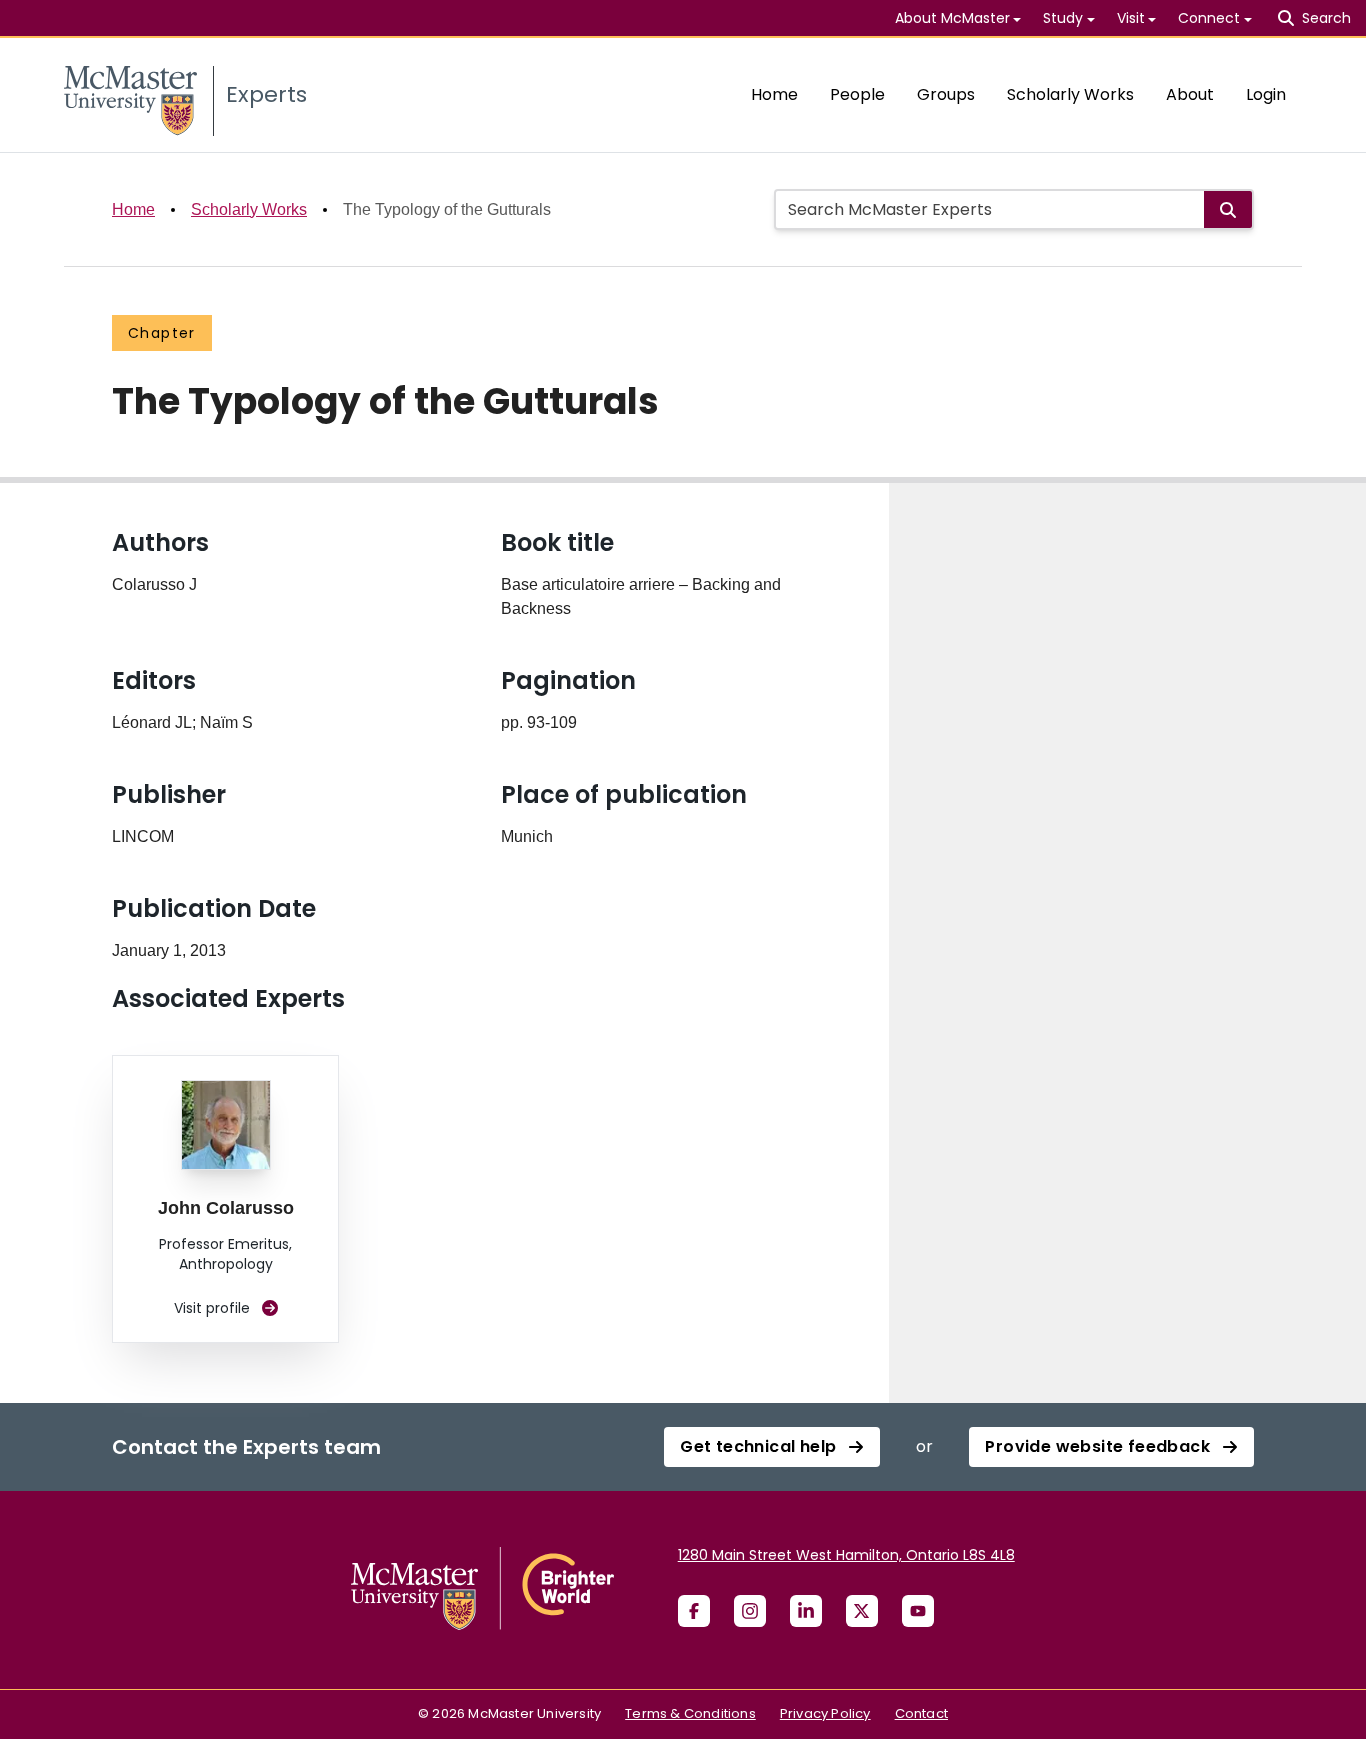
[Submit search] (1228, 209)
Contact (921, 1713)
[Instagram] (750, 1611)
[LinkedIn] (806, 1611)
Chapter (162, 333)
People (857, 94)
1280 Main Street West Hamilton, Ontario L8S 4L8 (846, 1555)
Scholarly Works (1070, 94)
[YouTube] (918, 1611)
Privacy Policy (825, 1713)
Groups (946, 94)
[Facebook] (694, 1611)
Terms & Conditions (690, 1713)
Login (1266, 94)
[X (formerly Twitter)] (862, 1611)
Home (774, 94)
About (1190, 94)
